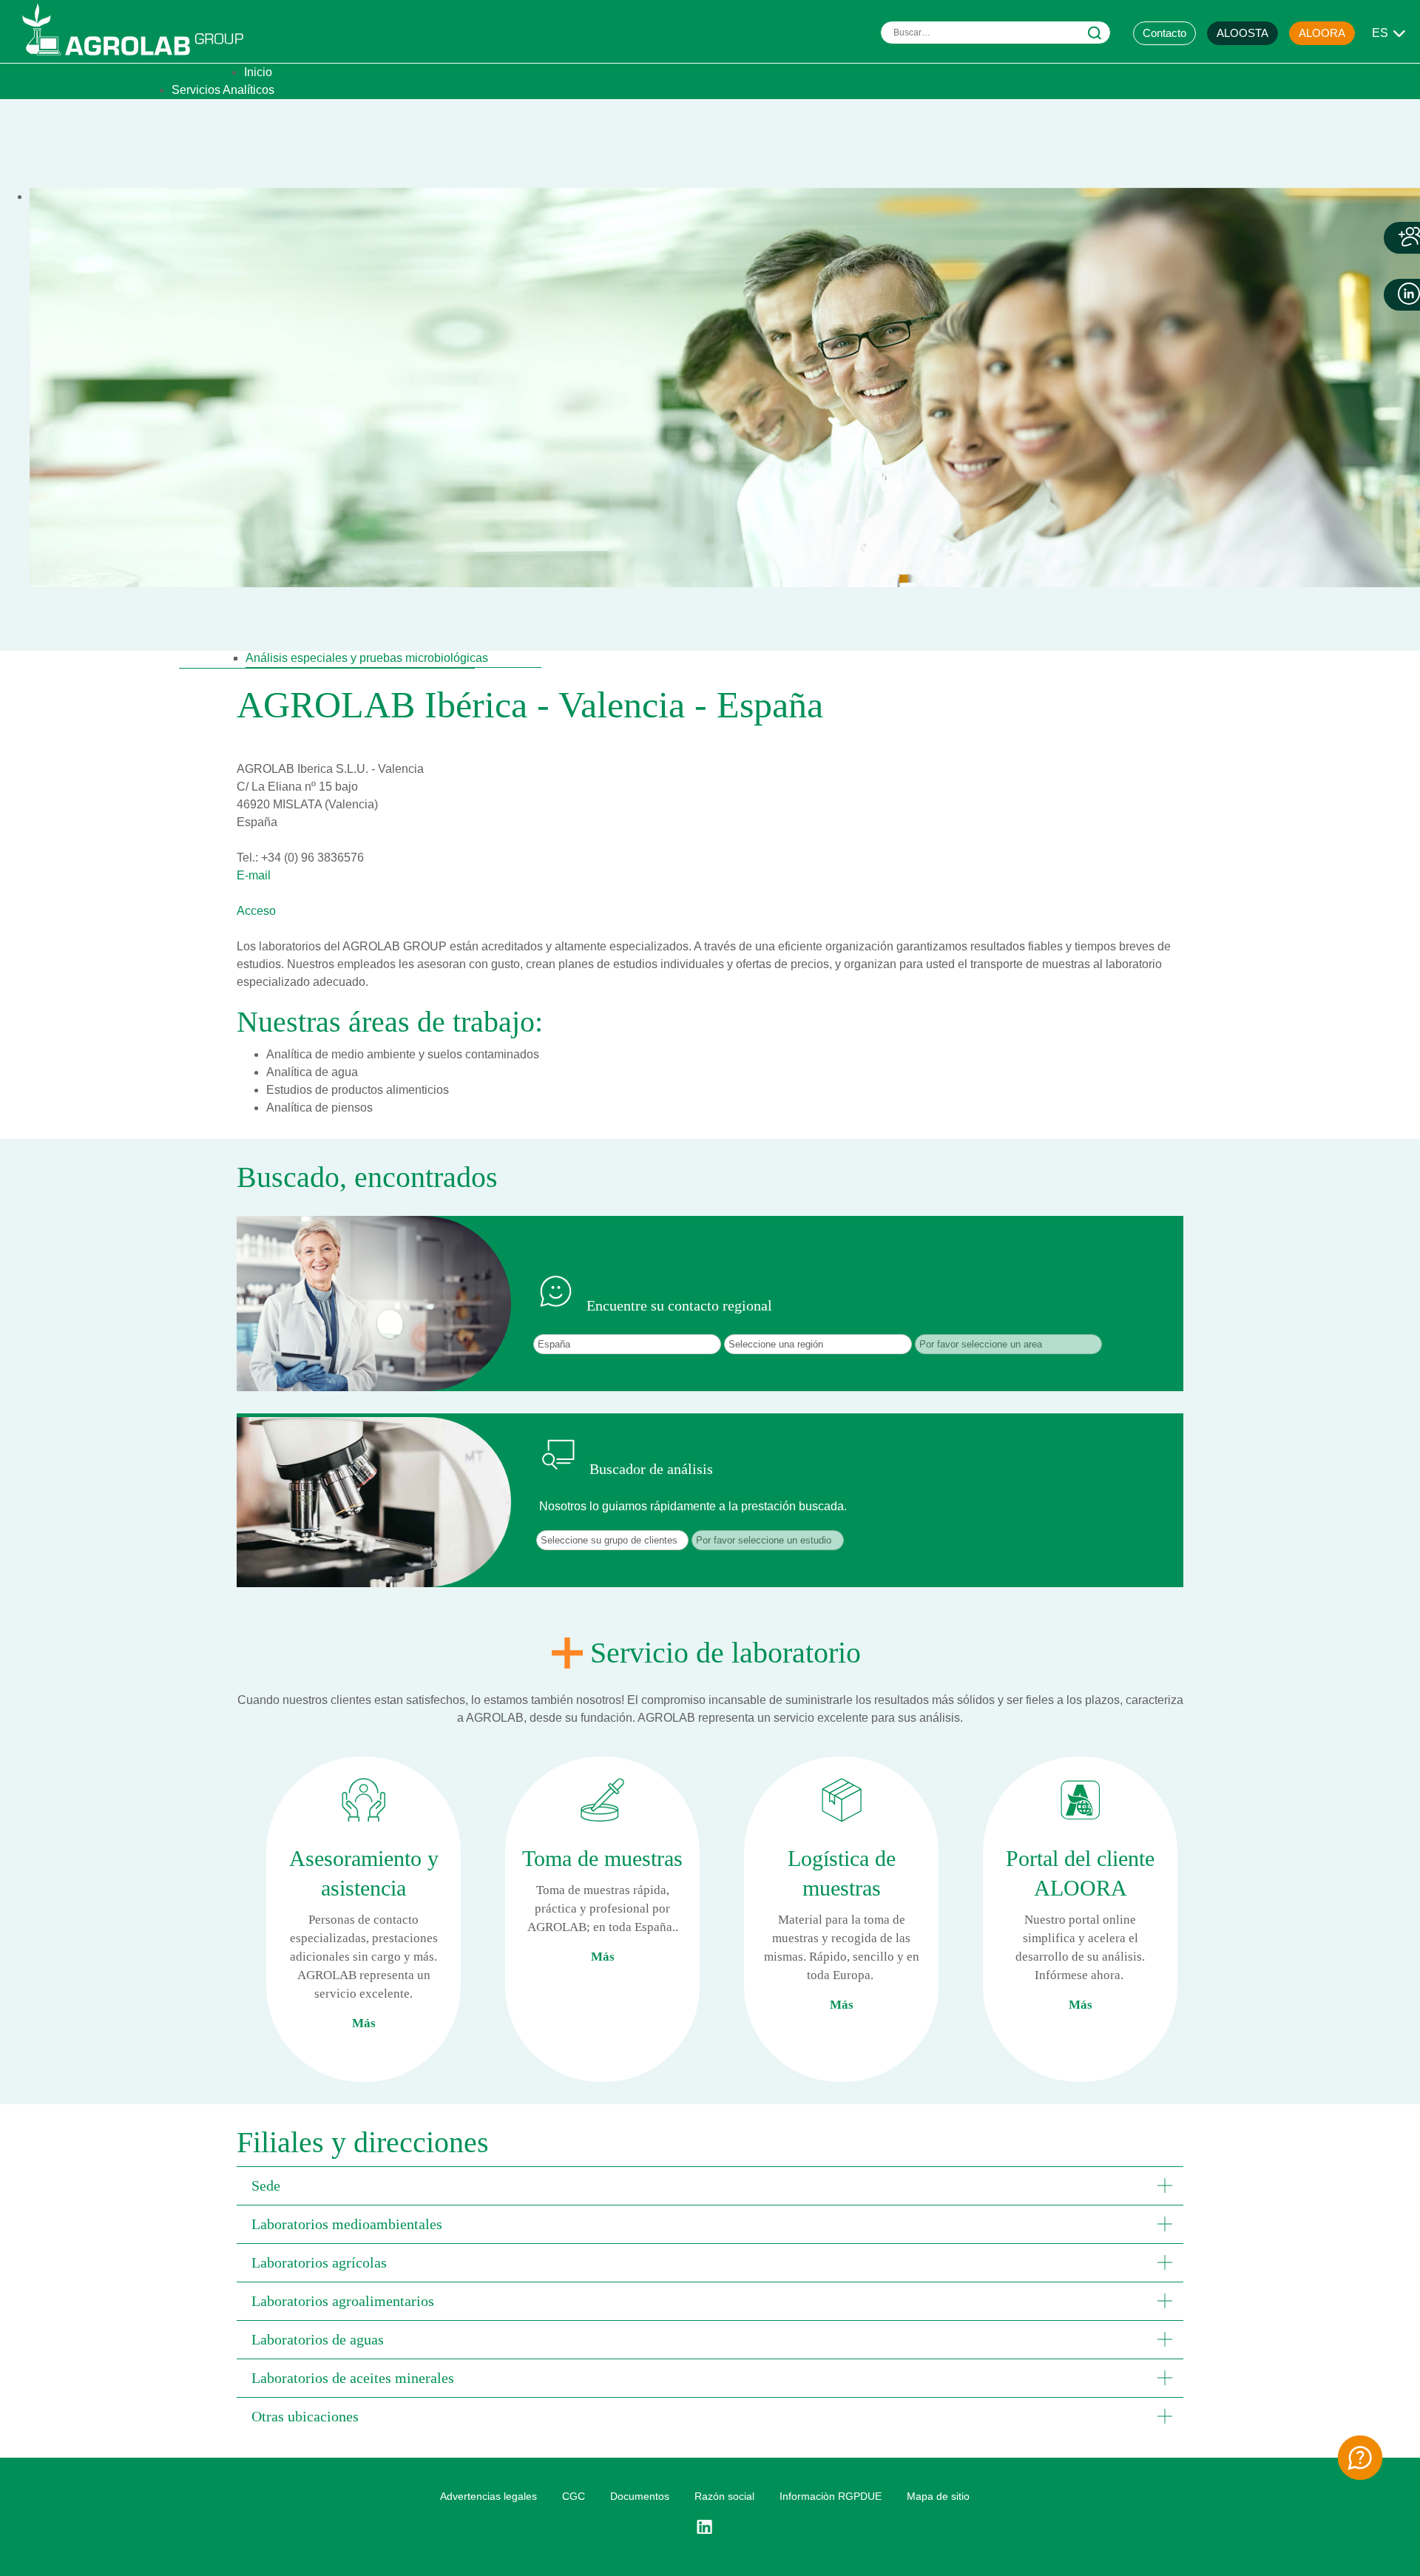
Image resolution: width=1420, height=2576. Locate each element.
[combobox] (995, 33)
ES (1380, 33)
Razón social (724, 2496)
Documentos (640, 2496)
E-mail (254, 875)
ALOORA (1322, 33)
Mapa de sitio (938, 2496)
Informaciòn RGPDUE (831, 2496)
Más (364, 2023)
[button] (710, 2185)
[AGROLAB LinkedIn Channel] (710, 2527)
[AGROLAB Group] (140, 59)
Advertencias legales (488, 2496)
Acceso (256, 911)
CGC (574, 2496)
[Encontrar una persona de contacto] (1360, 2458)
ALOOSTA (1242, 33)
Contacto (1164, 33)
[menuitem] (258, 72)
